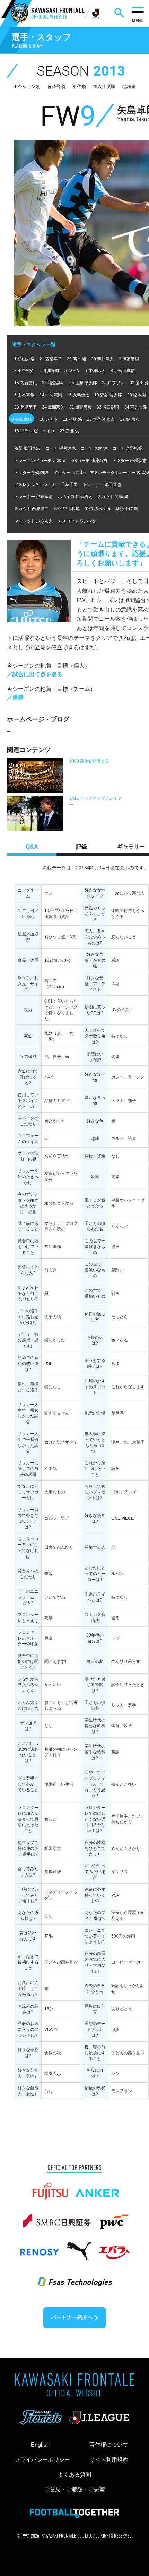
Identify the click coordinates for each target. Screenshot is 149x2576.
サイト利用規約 (109, 2459)
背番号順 (56, 87)
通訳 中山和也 (67, 509)
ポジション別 (27, 87)
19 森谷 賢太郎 (108, 395)
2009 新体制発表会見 (89, 761)
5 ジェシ (72, 371)
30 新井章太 (102, 359)
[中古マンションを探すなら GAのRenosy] (39, 2248)
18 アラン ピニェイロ (34, 431)
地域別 (129, 87)
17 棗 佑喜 (130, 419)
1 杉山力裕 (24, 359)
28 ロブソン (113, 383)
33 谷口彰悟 (108, 407)
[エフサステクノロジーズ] (74, 2277)
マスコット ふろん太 (33, 521)
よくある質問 (74, 2474)
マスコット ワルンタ (77, 521)
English (40, 2445)
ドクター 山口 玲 (69, 473)
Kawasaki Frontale (58, 14)
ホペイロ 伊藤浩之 (75, 497)
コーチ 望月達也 (60, 448)
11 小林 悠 (72, 419)
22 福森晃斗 (53, 383)
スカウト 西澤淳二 (31, 509)
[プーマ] (79, 2248)
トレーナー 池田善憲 (102, 484)
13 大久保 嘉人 (101, 419)
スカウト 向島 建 (113, 497)
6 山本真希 (24, 395)
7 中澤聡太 (95, 371)
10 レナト (49, 419)
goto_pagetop (131, 2488)
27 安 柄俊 (69, 431)
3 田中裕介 (24, 371)
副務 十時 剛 (127, 509)
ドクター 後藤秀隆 (31, 473)
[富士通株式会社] (50, 2188)
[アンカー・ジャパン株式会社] (97, 2188)
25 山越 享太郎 (83, 383)
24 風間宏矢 (53, 407)
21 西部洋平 (51, 359)
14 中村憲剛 (51, 395)
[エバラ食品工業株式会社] (114, 2248)
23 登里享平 (25, 407)
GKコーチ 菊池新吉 (89, 461)
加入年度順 (104, 87)
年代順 (79, 87)
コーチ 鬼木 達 (94, 448)
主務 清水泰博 (98, 509)
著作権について (109, 2445)
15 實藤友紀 (25, 383)
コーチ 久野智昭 (127, 448)
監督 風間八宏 (27, 448)
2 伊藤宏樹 (129, 359)
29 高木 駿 (77, 359)
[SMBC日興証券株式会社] (57, 2218)
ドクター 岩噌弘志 (129, 461)
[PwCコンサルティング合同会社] (113, 2218)
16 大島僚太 (78, 395)
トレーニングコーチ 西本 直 (40, 461)
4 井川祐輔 (50, 371)
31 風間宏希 (81, 407)
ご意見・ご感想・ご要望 (74, 2489)
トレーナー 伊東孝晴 (33, 497)
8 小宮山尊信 (123, 371)
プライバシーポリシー (42, 2459)
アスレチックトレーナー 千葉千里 (46, 484)
